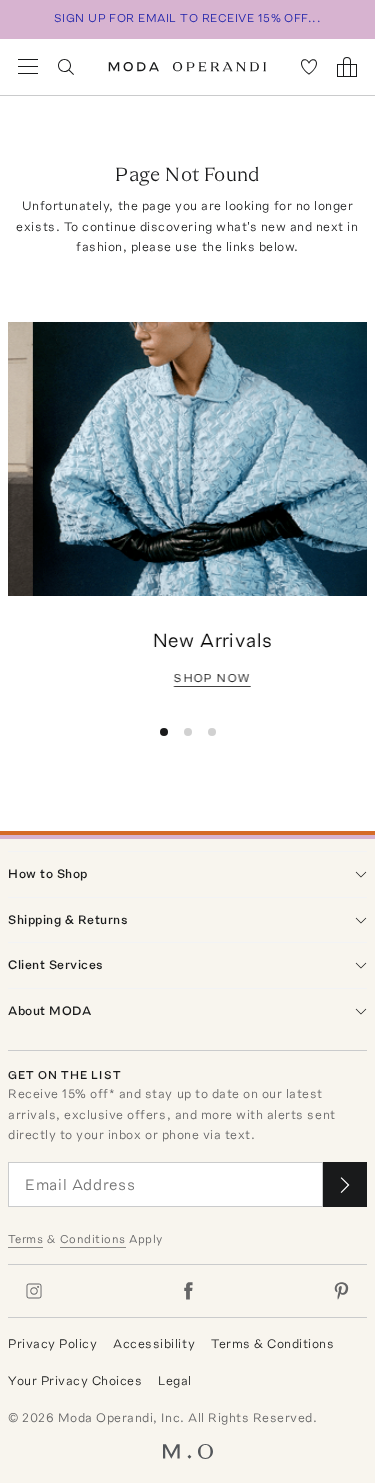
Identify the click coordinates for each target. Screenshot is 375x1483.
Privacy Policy (52, 1343)
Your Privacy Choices (75, 1380)
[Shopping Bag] (347, 67)
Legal (175, 1380)
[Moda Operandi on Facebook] (188, 1291)
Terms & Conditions (272, 1343)
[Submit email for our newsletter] (345, 1184)
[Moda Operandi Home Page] (187, 67)
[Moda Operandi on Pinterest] (341, 1291)
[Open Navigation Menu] (28, 67)
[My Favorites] (309, 67)
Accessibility (154, 1343)
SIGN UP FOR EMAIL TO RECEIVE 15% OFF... (188, 18)
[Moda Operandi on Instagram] (34, 1291)
